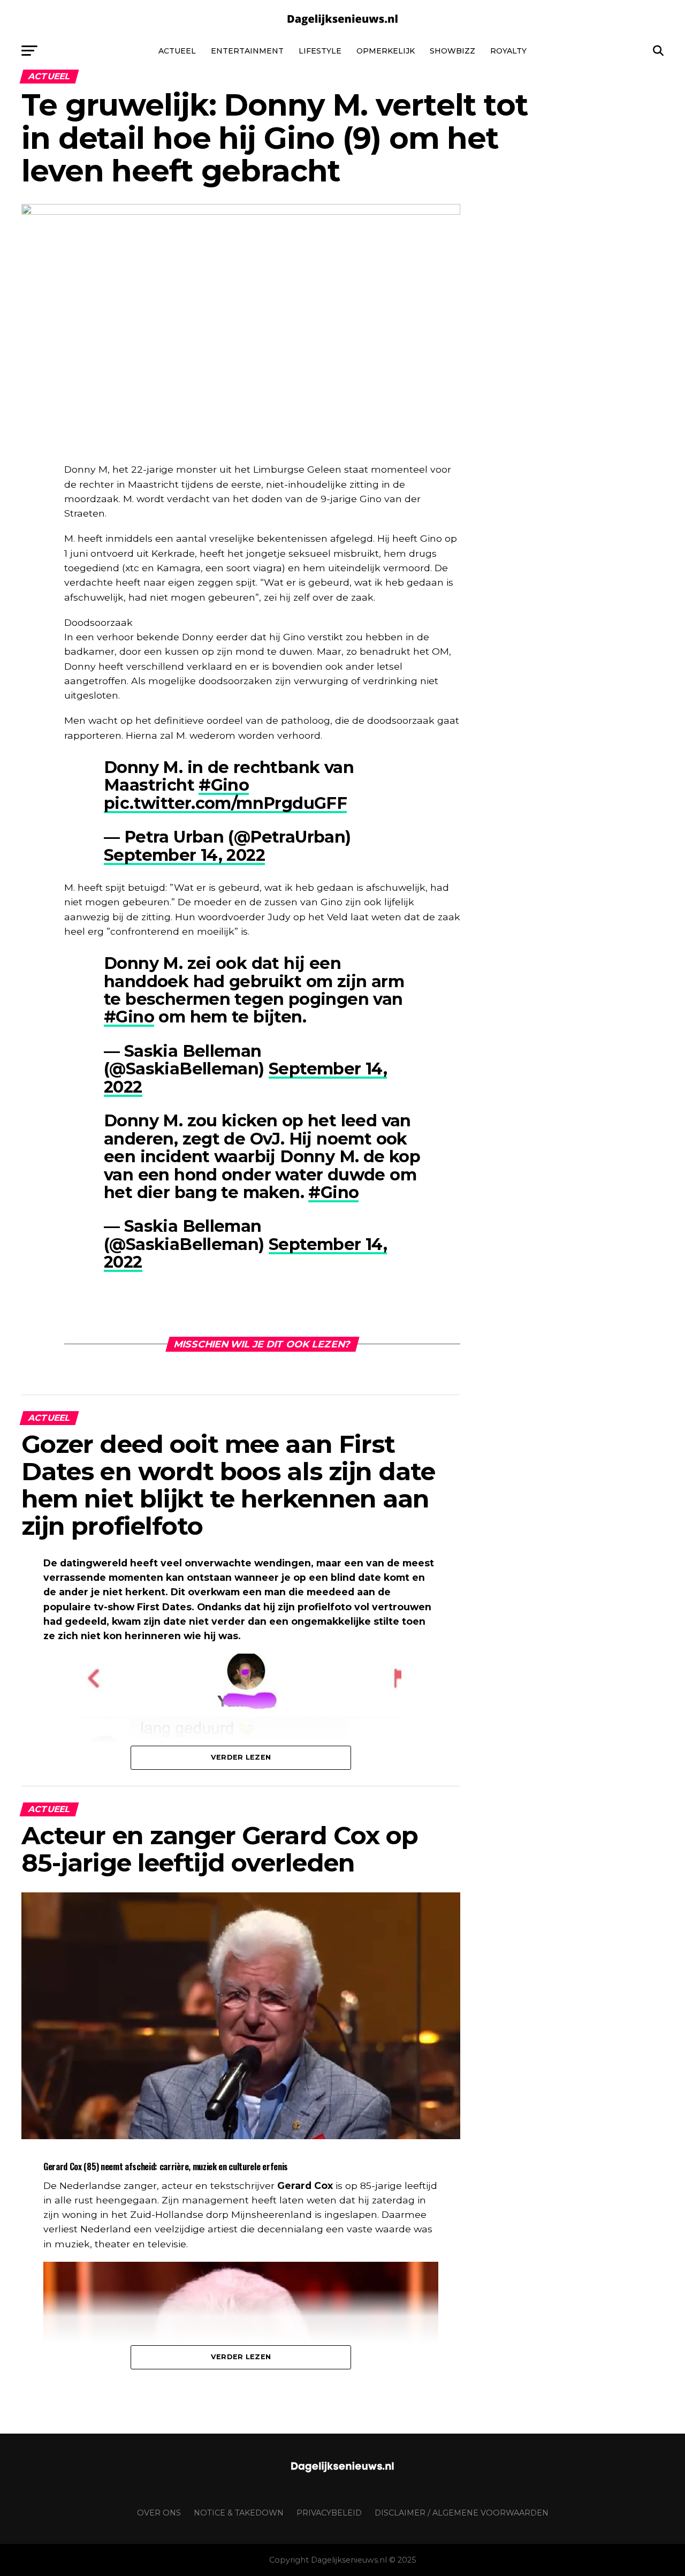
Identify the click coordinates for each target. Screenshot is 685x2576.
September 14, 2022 (184, 855)
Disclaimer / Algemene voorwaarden (462, 2513)
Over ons (159, 2513)
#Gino (224, 785)
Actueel (177, 51)
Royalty (508, 51)
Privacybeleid (329, 2513)
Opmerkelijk (386, 51)
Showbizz (452, 51)
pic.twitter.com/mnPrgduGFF (225, 803)
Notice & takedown (239, 2513)
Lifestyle (320, 51)
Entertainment (247, 51)
